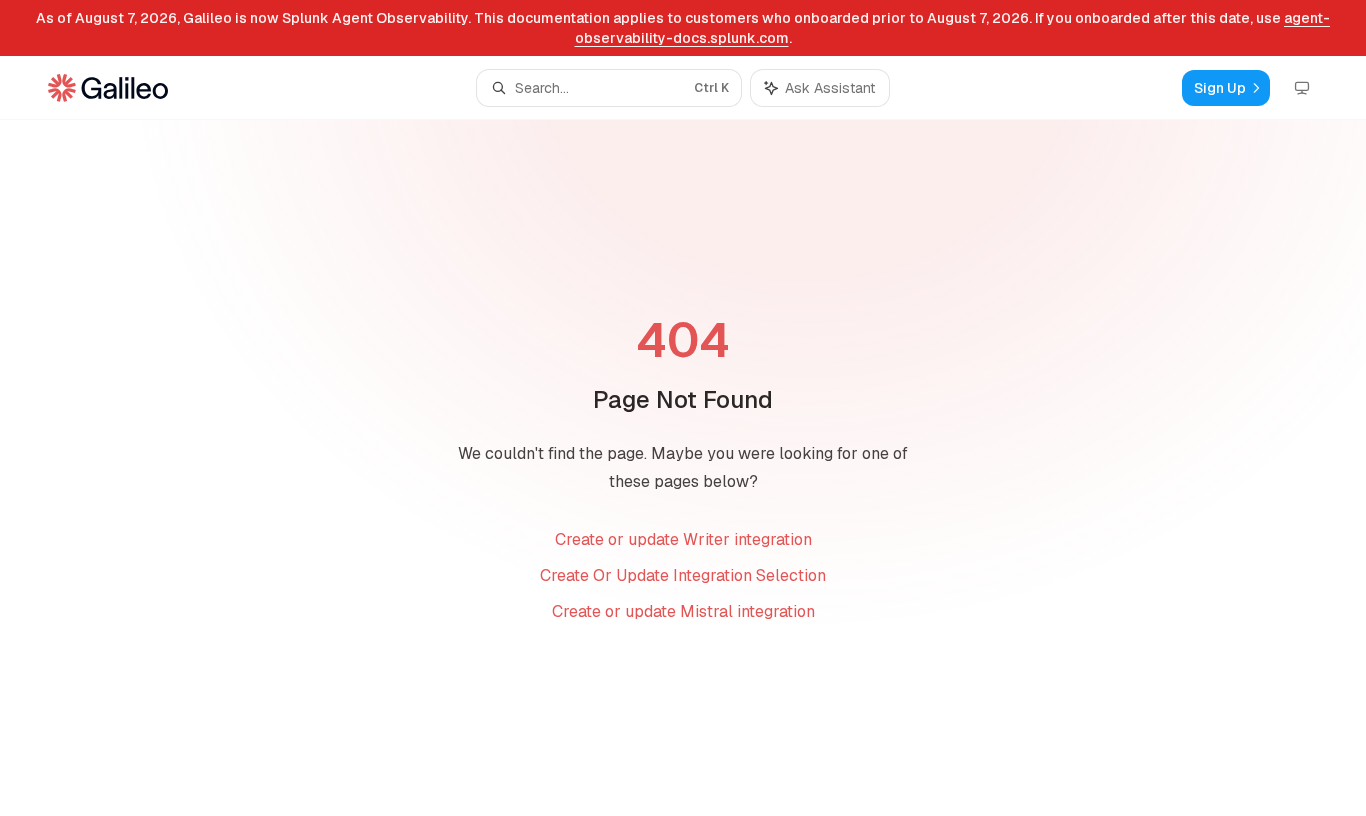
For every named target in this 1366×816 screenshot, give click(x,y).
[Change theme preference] (1302, 88)
